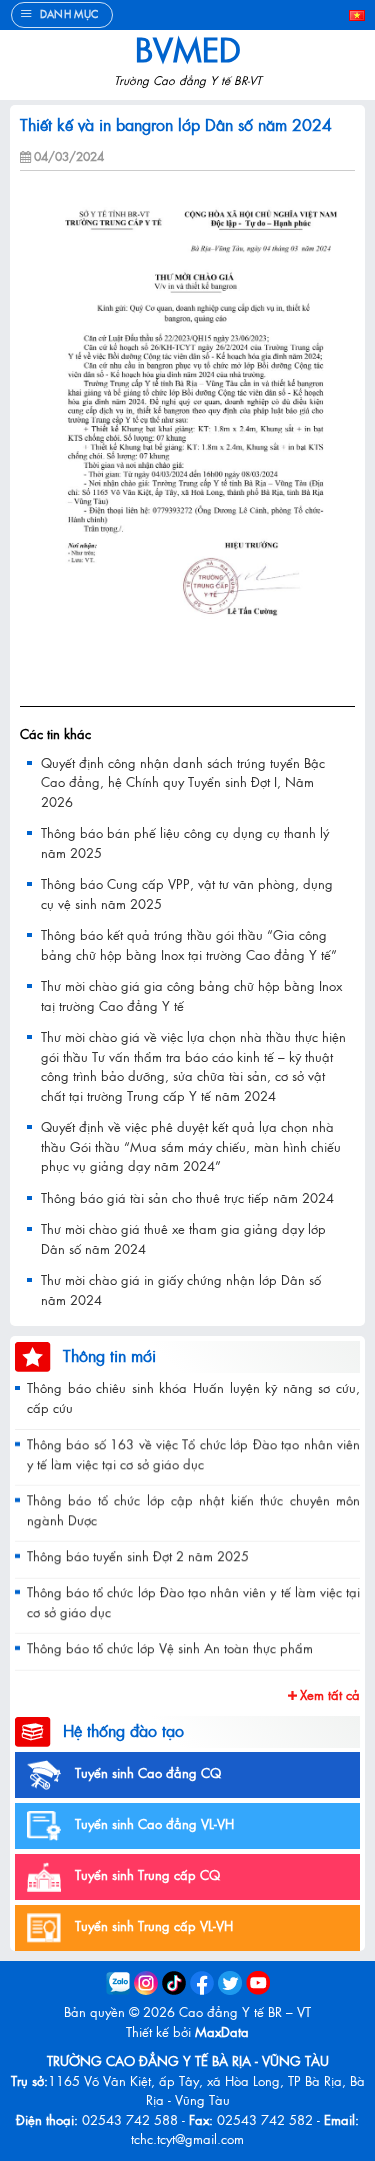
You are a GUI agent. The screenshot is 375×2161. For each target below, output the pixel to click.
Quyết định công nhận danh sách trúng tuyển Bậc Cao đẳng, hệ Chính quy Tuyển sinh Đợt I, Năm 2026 (183, 782)
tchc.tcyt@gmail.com (187, 2138)
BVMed (188, 49)
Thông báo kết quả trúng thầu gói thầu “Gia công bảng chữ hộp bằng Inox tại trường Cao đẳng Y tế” (189, 944)
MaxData (222, 2031)
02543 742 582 (265, 2119)
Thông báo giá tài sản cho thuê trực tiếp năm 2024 (187, 1197)
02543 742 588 (130, 2119)
